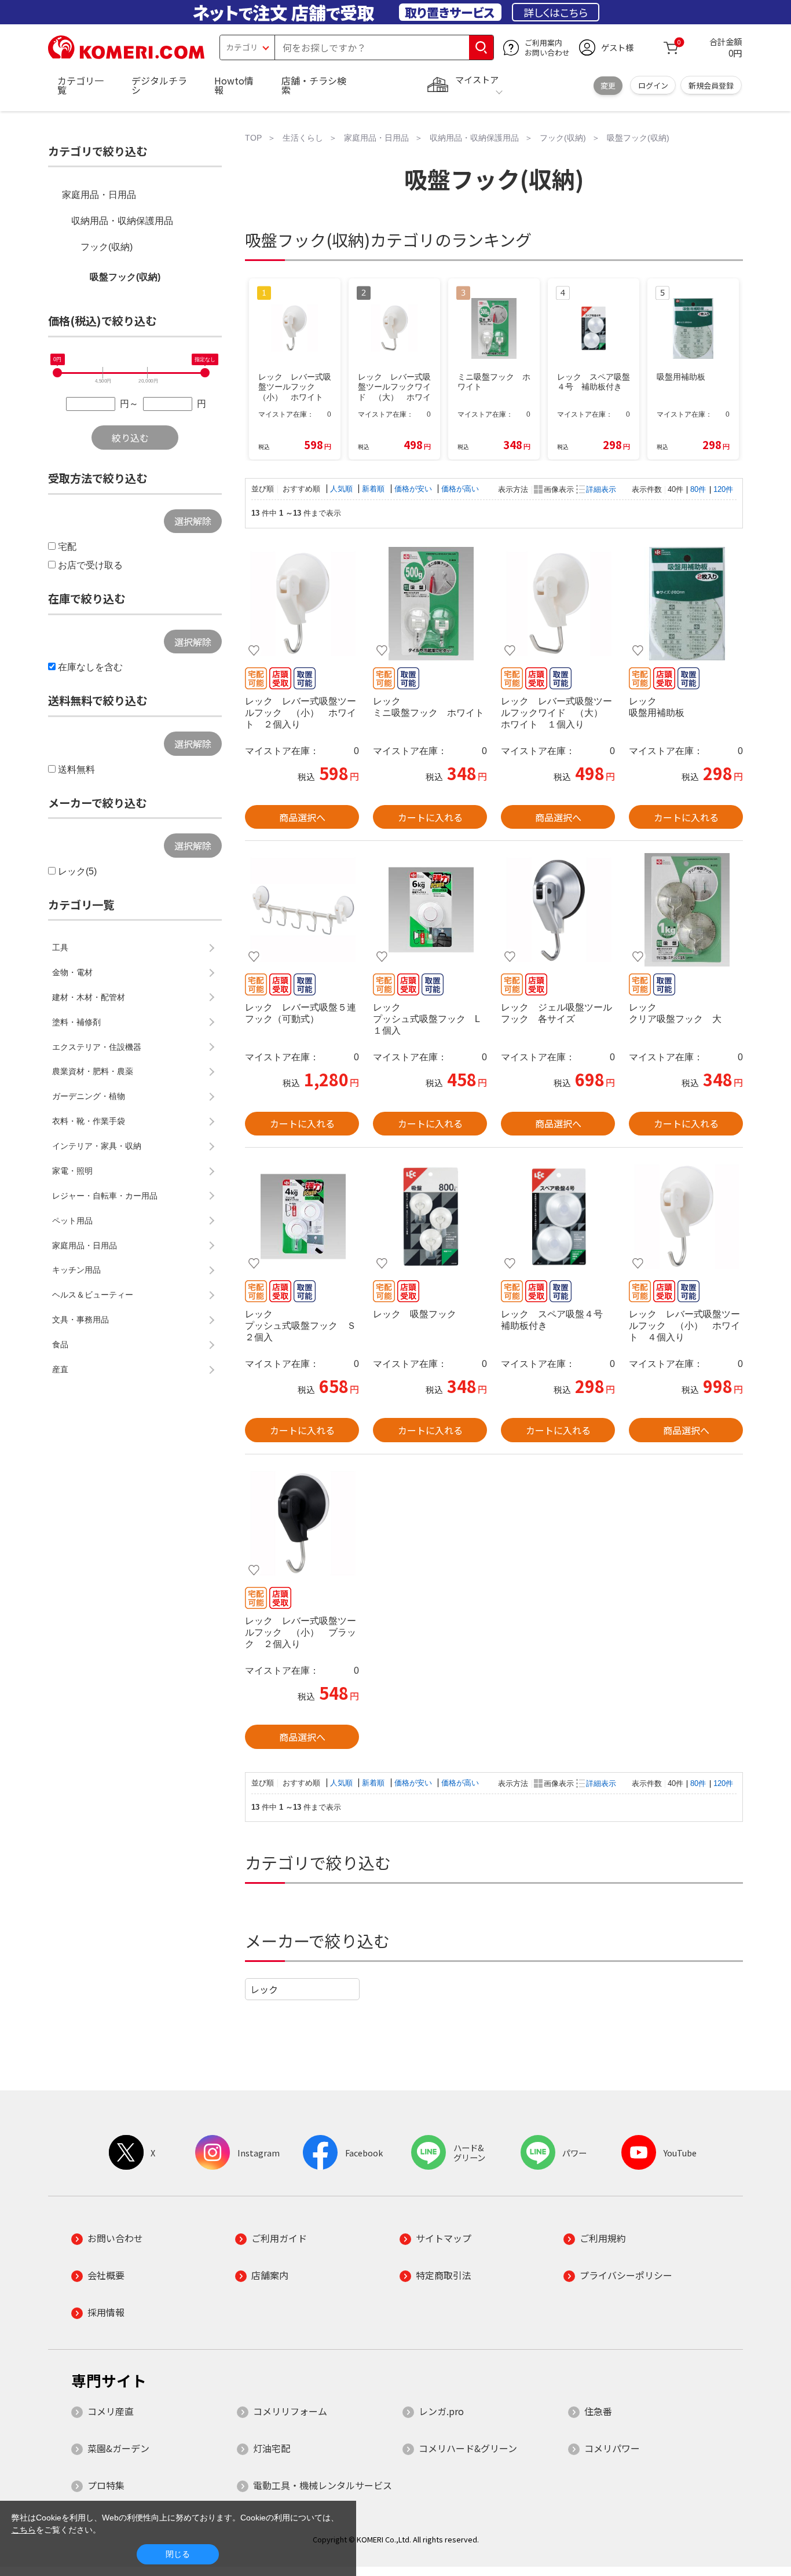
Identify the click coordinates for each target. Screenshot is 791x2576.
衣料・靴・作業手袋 (89, 1121)
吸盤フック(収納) (125, 277)
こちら (24, 2530)
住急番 (598, 2411)
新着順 (374, 489)
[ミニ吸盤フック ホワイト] (430, 604)
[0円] (57, 373)
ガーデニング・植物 (89, 1096)
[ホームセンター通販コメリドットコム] (126, 55)
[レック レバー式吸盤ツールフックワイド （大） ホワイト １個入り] (558, 604)
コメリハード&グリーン (468, 2448)
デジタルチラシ (159, 85)
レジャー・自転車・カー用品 (105, 1196)
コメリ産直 (111, 2411)
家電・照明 (72, 1171)
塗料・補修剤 (76, 1022)
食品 (60, 1344)
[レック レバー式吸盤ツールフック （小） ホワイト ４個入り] (686, 1217)
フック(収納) (107, 247)
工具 (60, 947)
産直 (60, 1369)
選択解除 (193, 521)
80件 (698, 489)
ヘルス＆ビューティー (93, 1295)
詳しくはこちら (556, 12)
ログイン (653, 85)
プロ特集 (106, 2485)
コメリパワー (612, 2448)
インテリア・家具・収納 (97, 1146)
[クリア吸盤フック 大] (686, 910)
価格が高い (460, 489)
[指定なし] (205, 373)
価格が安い (414, 489)
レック (264, 1989)
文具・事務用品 (80, 1320)
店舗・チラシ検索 (314, 85)
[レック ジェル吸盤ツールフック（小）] (558, 910)
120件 (723, 489)
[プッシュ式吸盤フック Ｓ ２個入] (302, 1217)
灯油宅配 (272, 2448)
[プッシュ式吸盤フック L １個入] (430, 910)
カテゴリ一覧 (80, 85)
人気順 (343, 489)
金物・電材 (72, 972)
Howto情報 (234, 85)
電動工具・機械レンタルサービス (323, 2485)
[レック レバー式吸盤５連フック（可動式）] (302, 910)
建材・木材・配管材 (89, 997)
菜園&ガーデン (118, 2448)
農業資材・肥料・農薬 (93, 1071)
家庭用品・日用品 (99, 195)
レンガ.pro (441, 2411)
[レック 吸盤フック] (430, 1217)
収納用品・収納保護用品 (122, 221)
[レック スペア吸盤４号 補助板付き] (558, 1217)
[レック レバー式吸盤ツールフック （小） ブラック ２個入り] (302, 1523)
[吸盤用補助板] (686, 604)
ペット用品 (72, 1221)
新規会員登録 (711, 85)
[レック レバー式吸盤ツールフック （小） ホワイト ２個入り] (302, 604)
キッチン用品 (76, 1270)
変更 (608, 85)
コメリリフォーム (290, 2411)
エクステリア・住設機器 (97, 1047)
